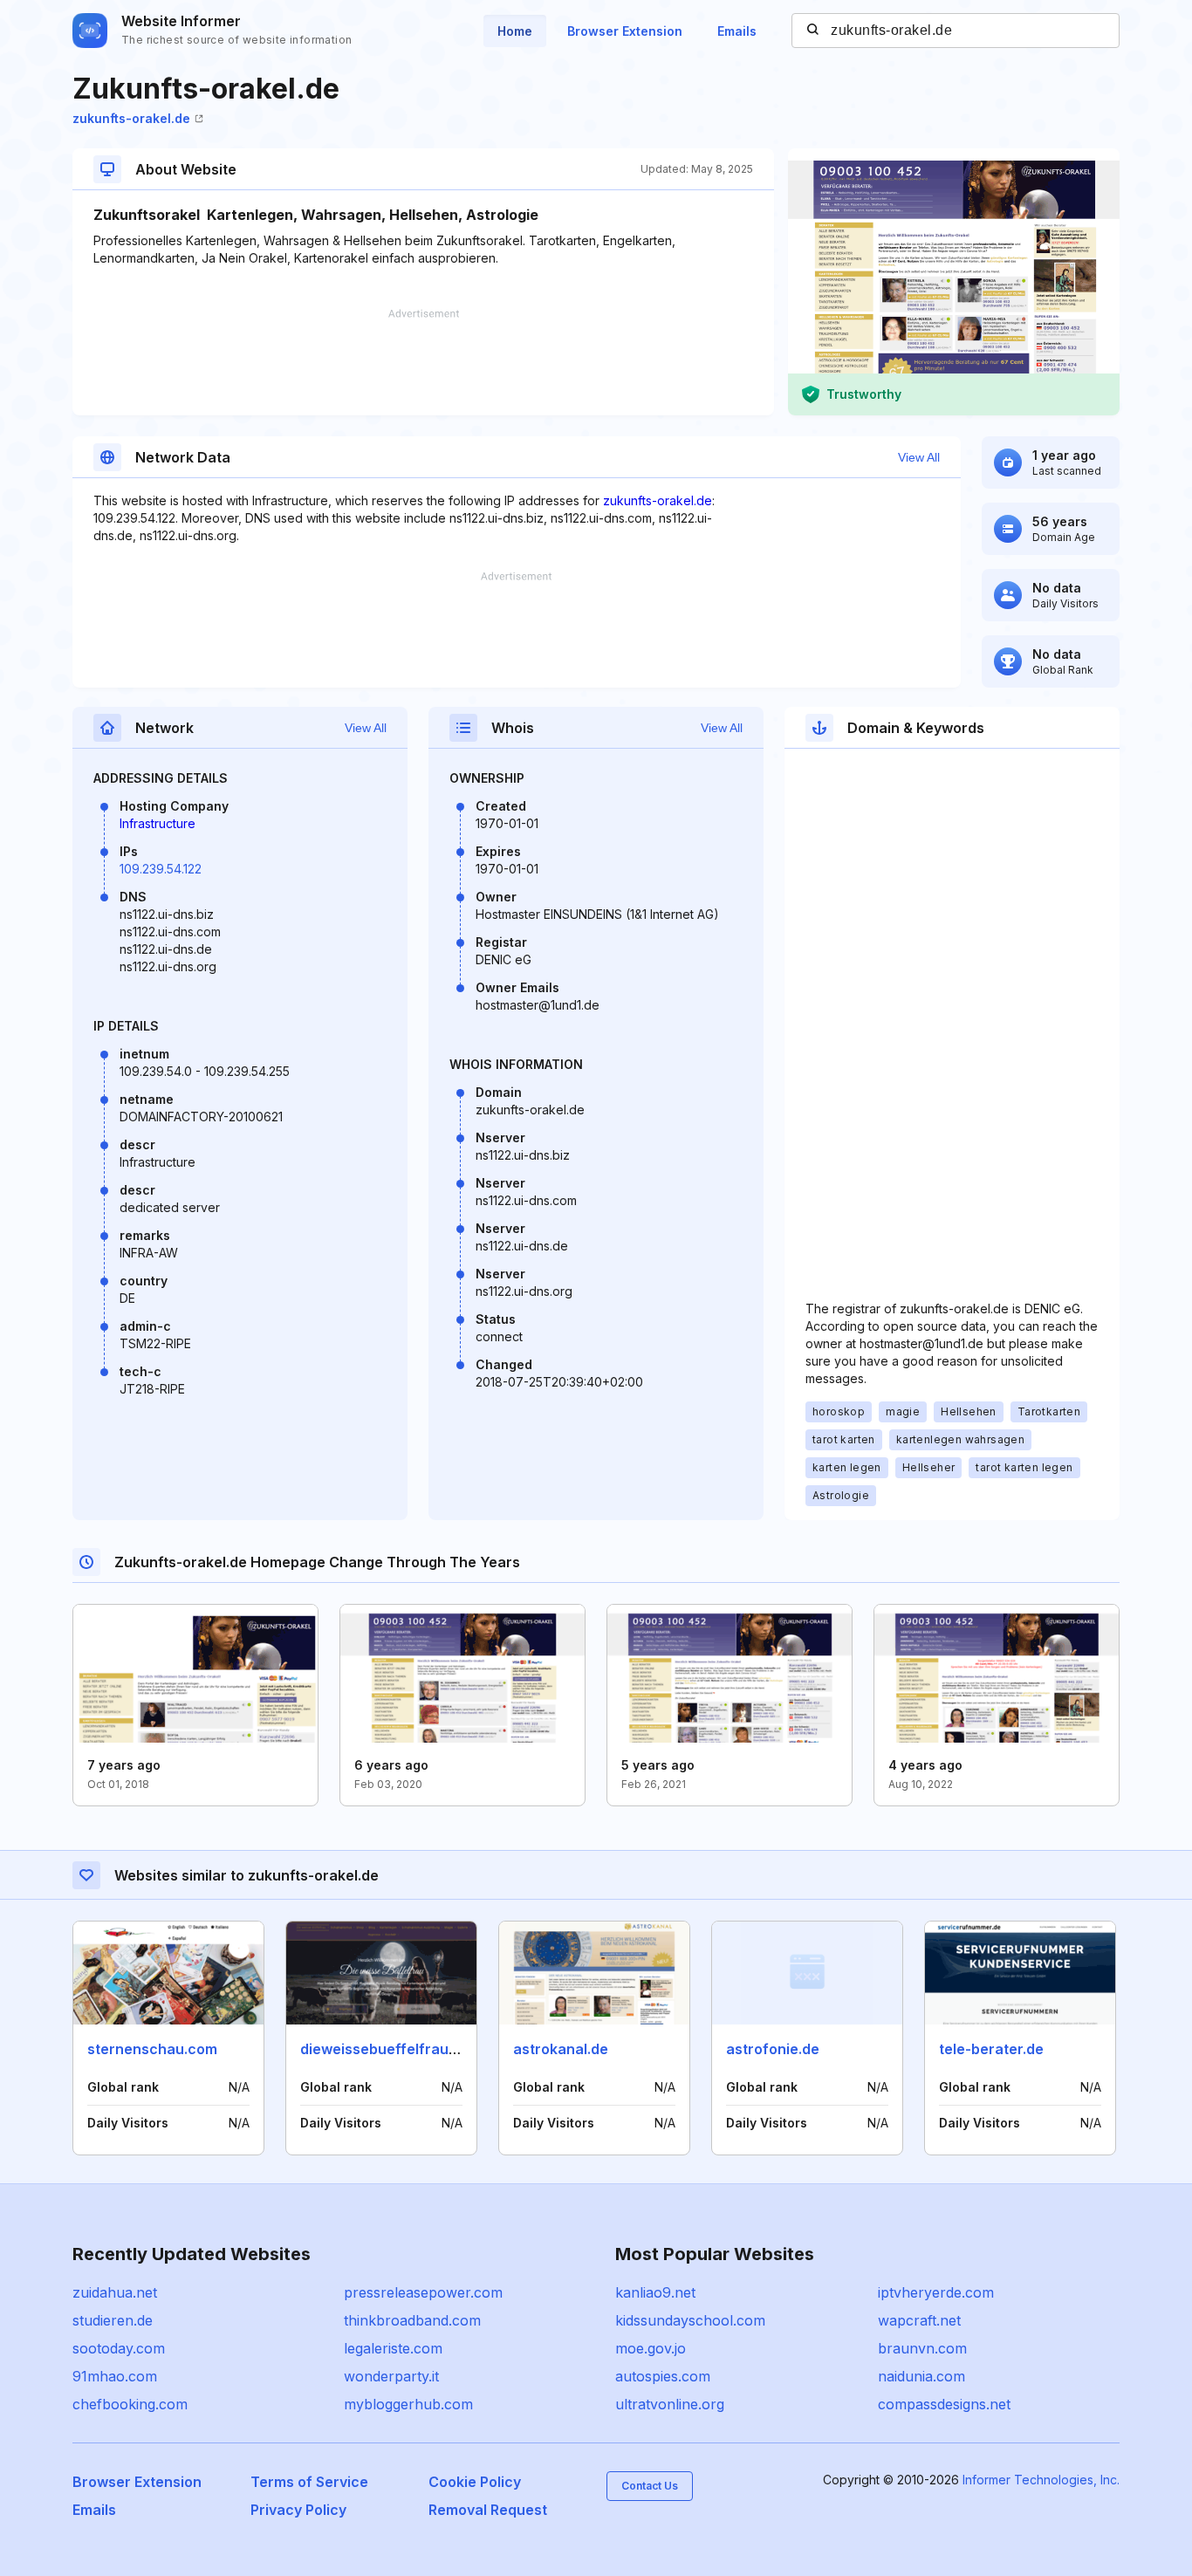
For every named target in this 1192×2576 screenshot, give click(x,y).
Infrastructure (158, 823)
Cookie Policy (475, 2482)
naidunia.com (921, 2376)
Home (515, 31)
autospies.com (663, 2376)
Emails (737, 31)
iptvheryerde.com (936, 2292)
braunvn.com (922, 2348)
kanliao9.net (655, 2292)
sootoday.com (119, 2348)
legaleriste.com (393, 2348)
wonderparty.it (391, 2376)
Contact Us (650, 2486)
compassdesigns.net (944, 2404)
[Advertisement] (423, 362)
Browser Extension (625, 31)
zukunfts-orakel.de (131, 118)
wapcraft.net (919, 2320)
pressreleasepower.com (423, 2292)
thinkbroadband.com (412, 2320)
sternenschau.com (152, 2049)
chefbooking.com (130, 2404)
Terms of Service (309, 2482)
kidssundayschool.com (690, 2320)
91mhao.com (115, 2376)
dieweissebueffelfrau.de (385, 2049)
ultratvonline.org (670, 2404)
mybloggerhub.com (408, 2404)
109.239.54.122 (161, 869)
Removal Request (488, 2510)
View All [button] (919, 457)
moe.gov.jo (651, 2348)
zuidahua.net (115, 2292)
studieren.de (113, 2320)
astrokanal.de (561, 2049)
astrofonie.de (773, 2049)
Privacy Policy (298, 2510)
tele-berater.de (991, 2049)
